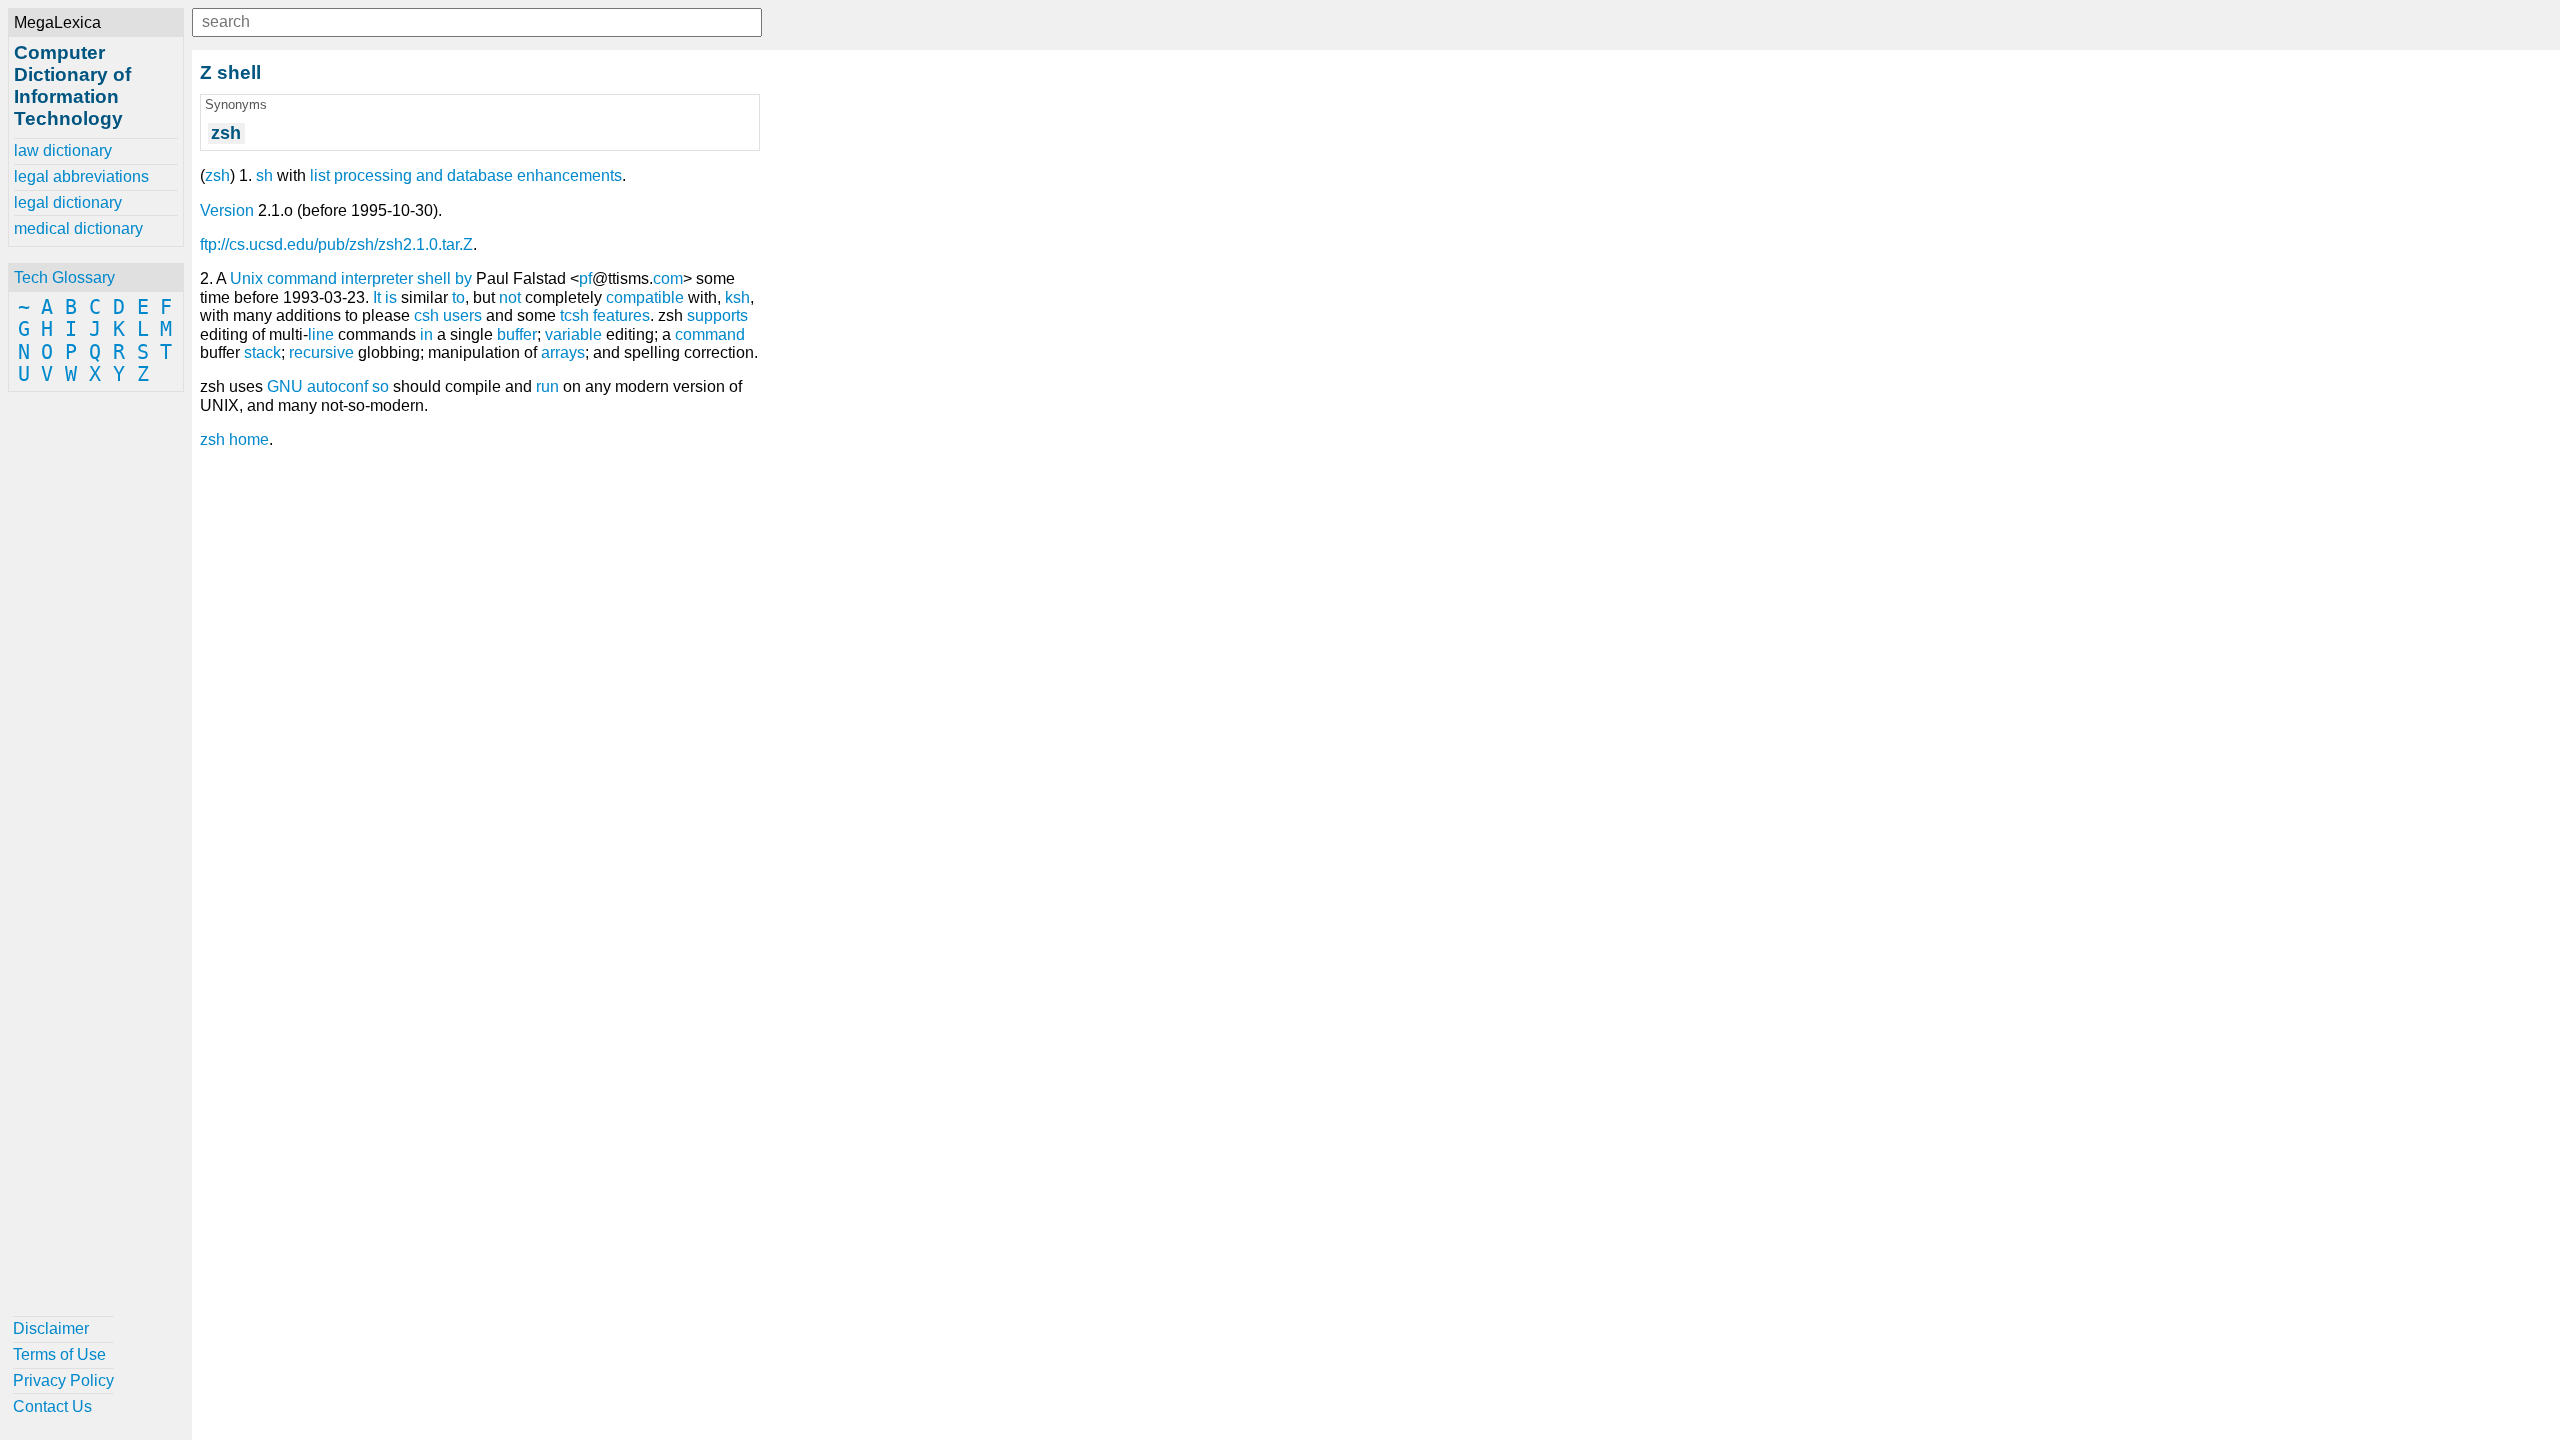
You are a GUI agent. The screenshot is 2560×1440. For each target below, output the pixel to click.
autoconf (337, 386)
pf (585, 278)
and (429, 175)
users (462, 315)
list (320, 175)
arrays (563, 352)
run (547, 386)
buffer (517, 334)
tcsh (574, 315)
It (377, 297)
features (621, 315)
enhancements (569, 175)
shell (434, 278)
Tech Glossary (64, 277)
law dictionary (63, 150)
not (510, 297)
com (668, 278)
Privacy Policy (63, 1380)
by (463, 278)
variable (573, 334)
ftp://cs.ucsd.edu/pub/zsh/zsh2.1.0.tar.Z (336, 244)
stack (262, 352)
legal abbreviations (81, 176)
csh (426, 315)
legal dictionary (68, 202)
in (426, 334)
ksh (737, 297)
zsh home (234, 439)
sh (264, 175)
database (480, 175)
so (380, 386)
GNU (285, 386)
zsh (217, 175)
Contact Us (52, 1406)
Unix (246, 278)
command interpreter (340, 278)
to (458, 297)
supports (717, 315)
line (321, 334)
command (710, 334)
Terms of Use (59, 1354)
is (391, 297)
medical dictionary (78, 228)
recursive (321, 352)
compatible (645, 297)
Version (227, 210)
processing (373, 175)
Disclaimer (51, 1328)
